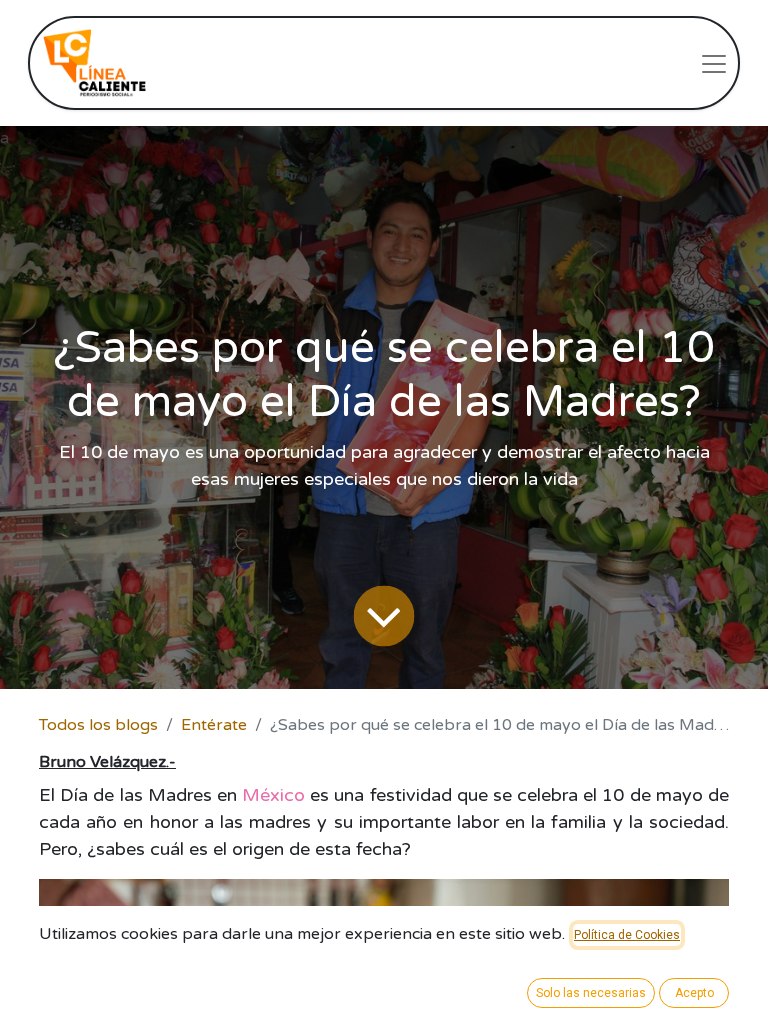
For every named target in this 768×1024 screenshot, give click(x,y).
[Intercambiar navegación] (714, 63)
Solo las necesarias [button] (591, 993)
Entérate (214, 725)
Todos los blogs (98, 725)
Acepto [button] (694, 993)
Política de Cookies (627, 935)
